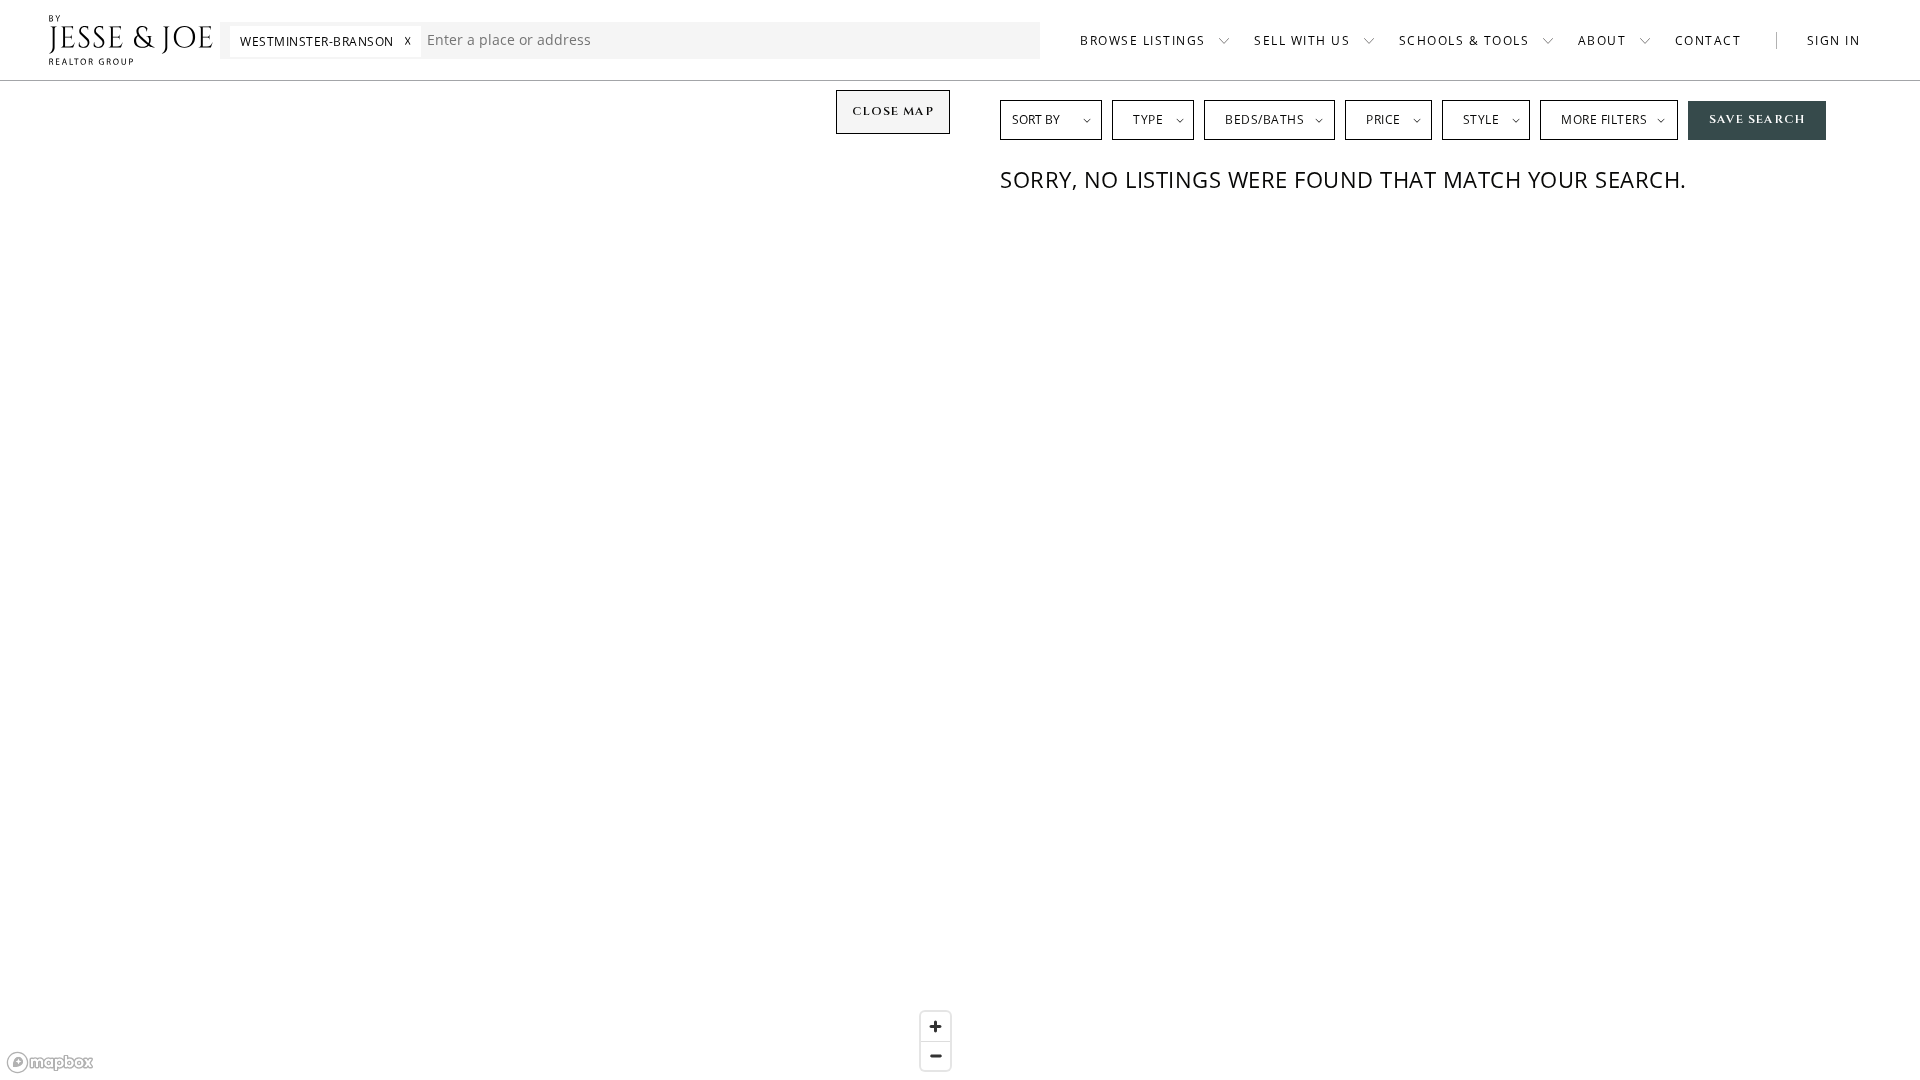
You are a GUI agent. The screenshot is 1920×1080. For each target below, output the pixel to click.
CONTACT (1708, 40)
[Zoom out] (935, 1055)
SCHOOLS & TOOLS (1464, 40)
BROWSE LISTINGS (1143, 40)
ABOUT (1602, 40)
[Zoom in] (935, 1026)
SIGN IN (1834, 40)
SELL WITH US (1302, 40)
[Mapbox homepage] (50, 1062)
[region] (480, 580)
